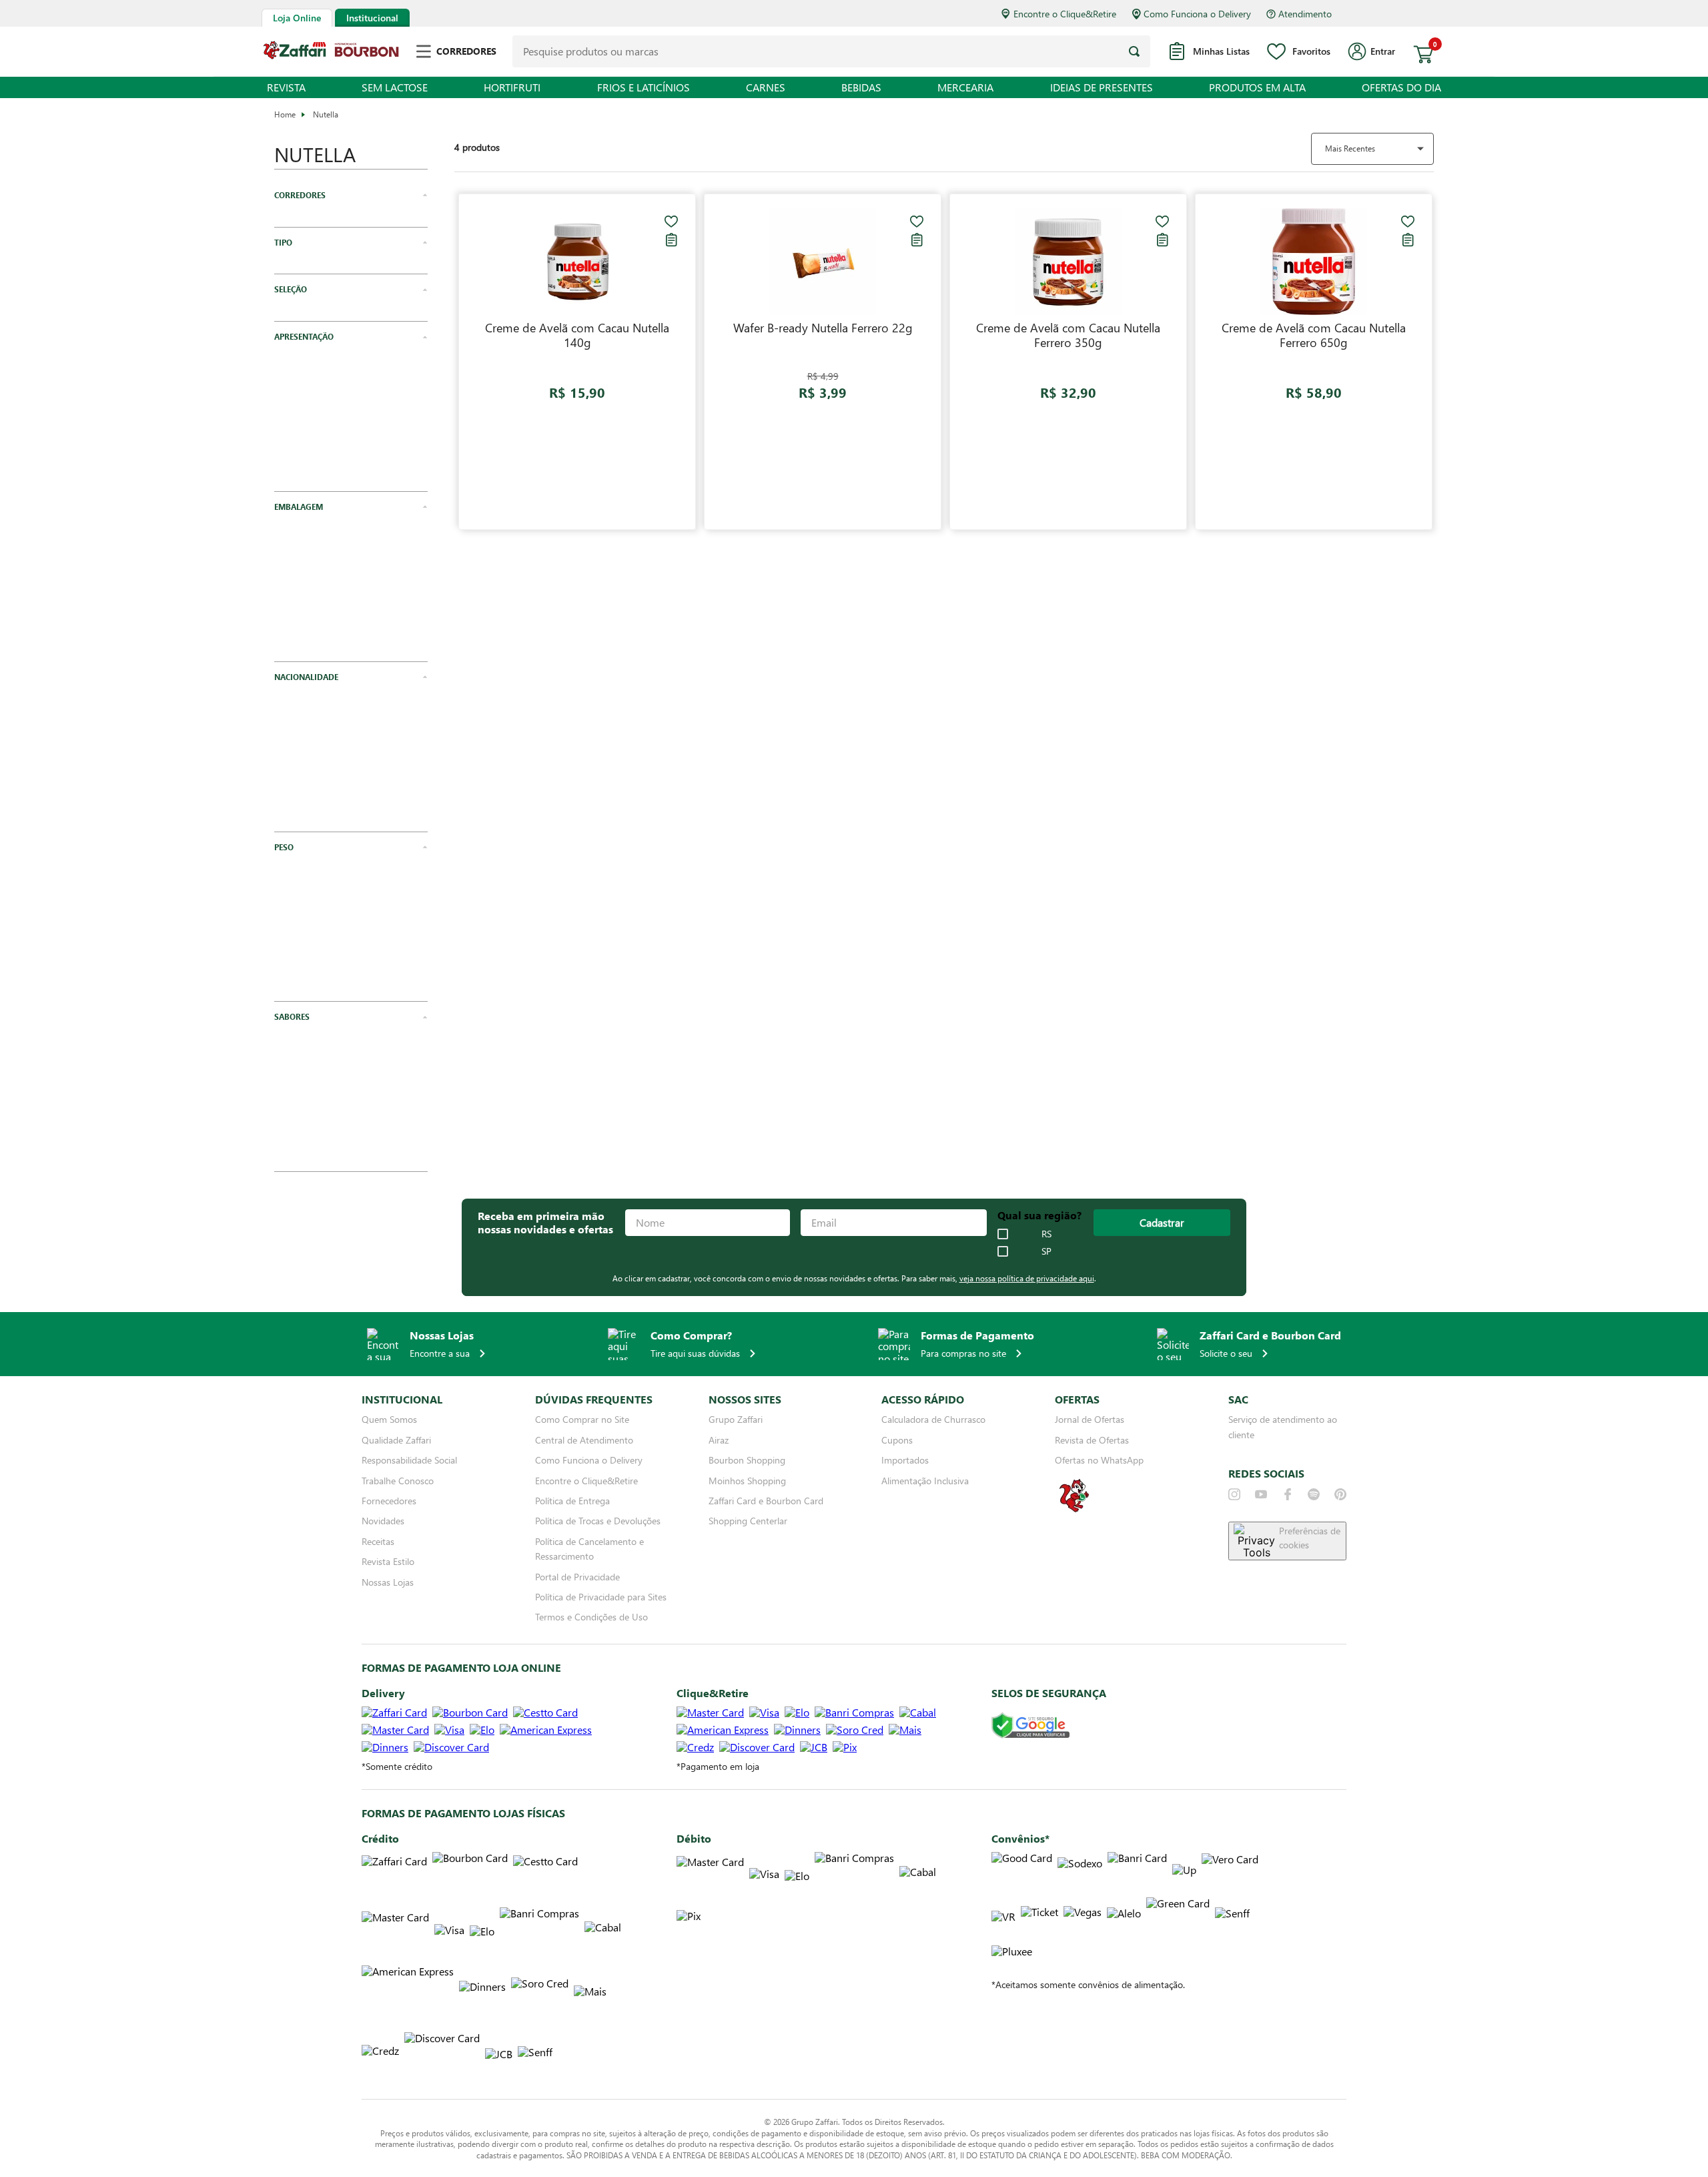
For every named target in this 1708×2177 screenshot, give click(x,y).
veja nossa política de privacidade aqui (1027, 1278)
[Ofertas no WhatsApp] (1074, 1511)
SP (1046, 1251)
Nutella (326, 114)
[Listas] (671, 240)
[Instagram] (1234, 1494)
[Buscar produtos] (1134, 51)
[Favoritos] (671, 222)
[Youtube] (1261, 1494)
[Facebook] (1288, 1494)
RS (1046, 1234)
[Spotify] (1314, 1494)
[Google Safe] (1030, 1726)
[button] (351, 196)
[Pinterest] (1340, 1494)
